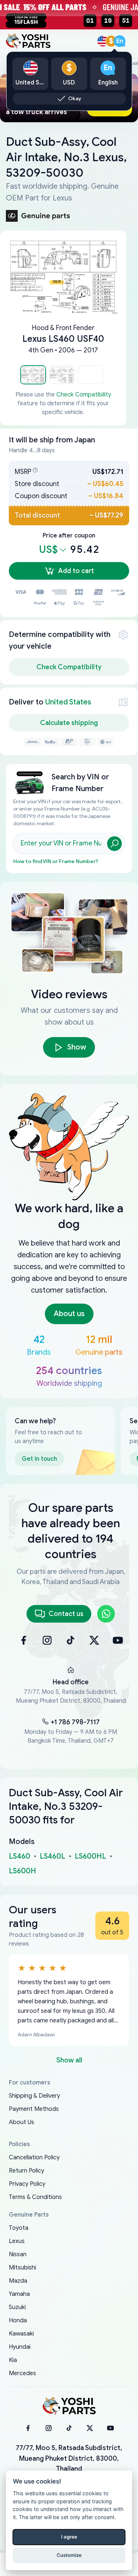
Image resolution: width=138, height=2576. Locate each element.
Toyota (19, 2228)
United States (68, 702)
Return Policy (26, 2171)
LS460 (20, 1856)
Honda (18, 2320)
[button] (33, 375)
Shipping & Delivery (34, 2096)
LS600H (22, 1871)
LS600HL (90, 1856)
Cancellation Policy (34, 2157)
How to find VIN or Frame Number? (56, 861)
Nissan (18, 2254)
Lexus (17, 2241)
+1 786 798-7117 (75, 1722)
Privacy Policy (27, 2184)
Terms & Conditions (35, 2197)
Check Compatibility (84, 395)
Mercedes (22, 2373)
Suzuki (17, 2307)
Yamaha (19, 2294)
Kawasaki (21, 2334)
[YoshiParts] (69, 2406)
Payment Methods (34, 2109)
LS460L (52, 1856)
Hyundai (20, 2347)
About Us (22, 2122)
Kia (13, 2360)
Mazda (18, 2281)
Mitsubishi (22, 2268)
